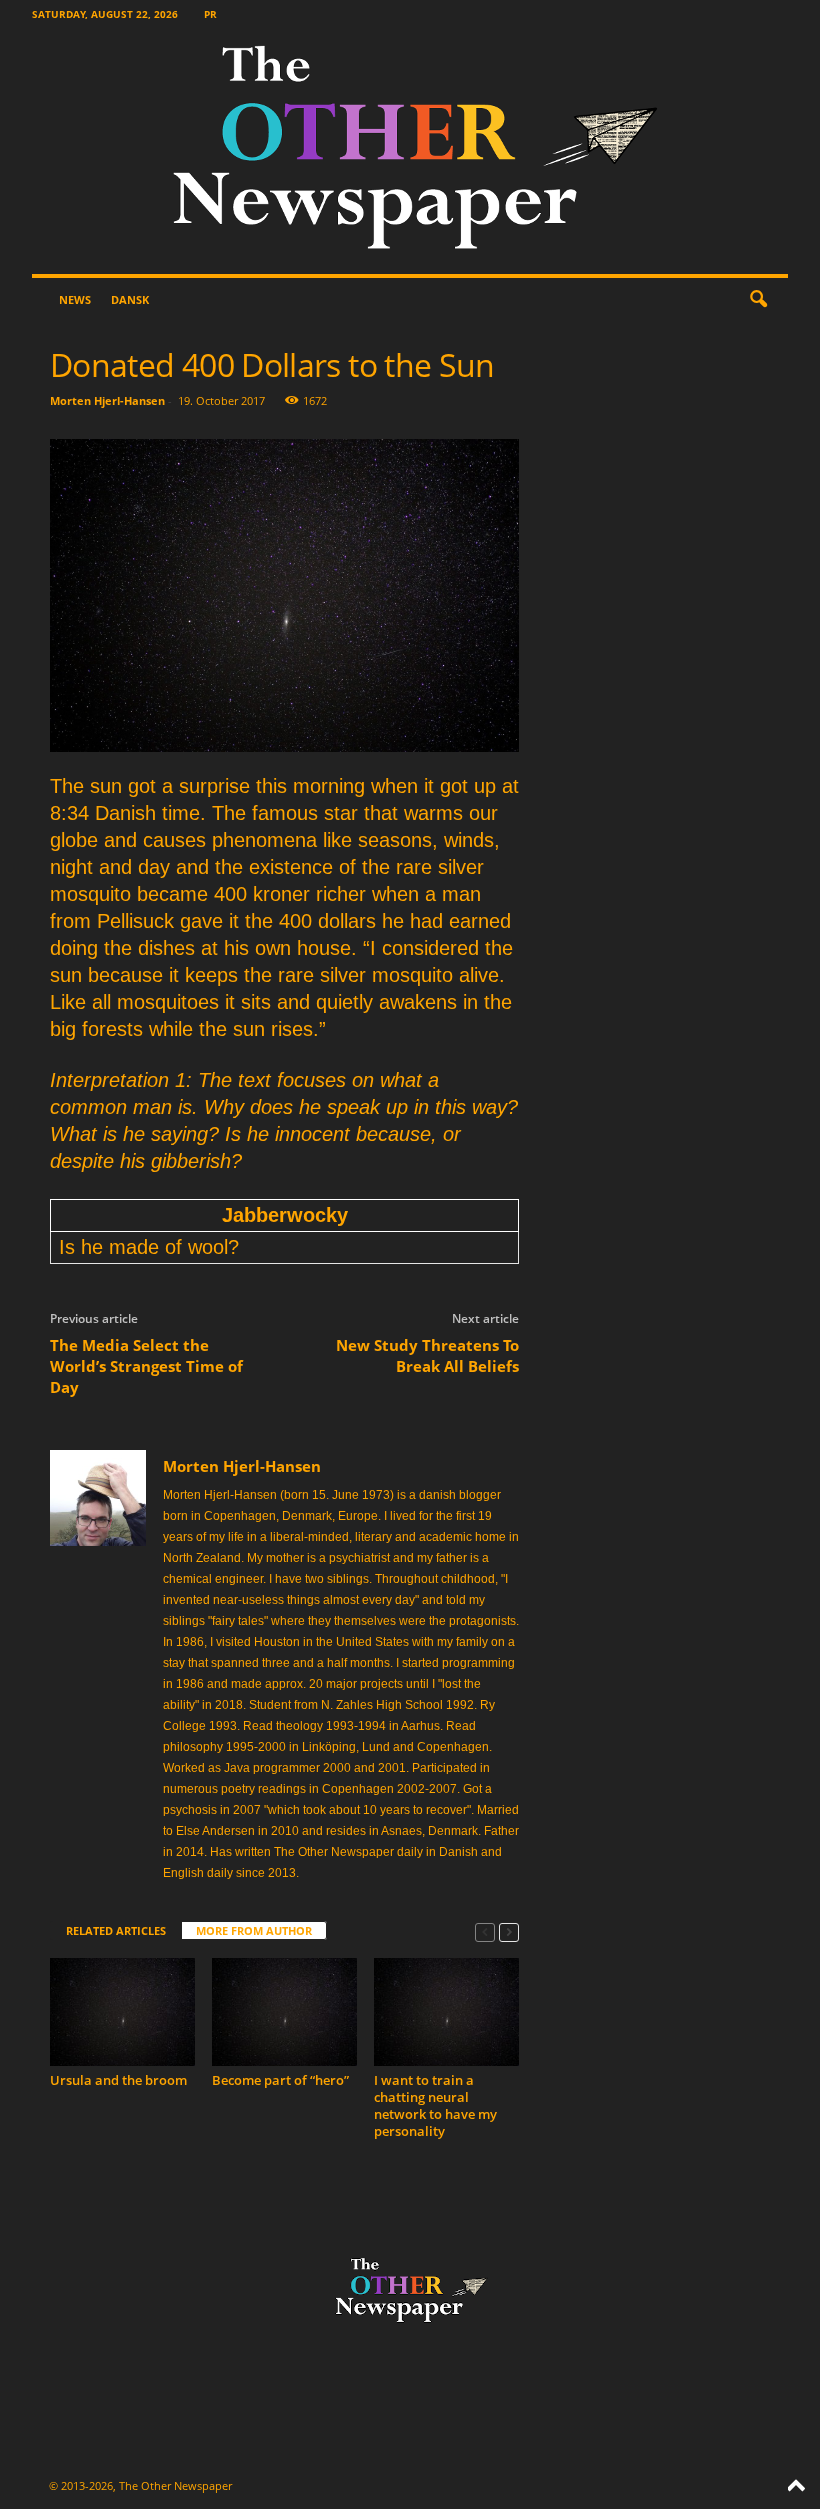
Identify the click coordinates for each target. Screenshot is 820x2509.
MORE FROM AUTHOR (254, 1930)
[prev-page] (485, 1931)
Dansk (130, 299)
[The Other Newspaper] (410, 151)
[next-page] (509, 1931)
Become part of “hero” (280, 2080)
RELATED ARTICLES (116, 1930)
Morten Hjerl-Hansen (107, 400)
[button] (758, 300)
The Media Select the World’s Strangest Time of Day (146, 1366)
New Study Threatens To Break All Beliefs (427, 1355)
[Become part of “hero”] (284, 2012)
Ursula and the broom (118, 2080)
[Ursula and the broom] (122, 2012)
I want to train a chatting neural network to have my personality (435, 2105)
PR (210, 14)
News (75, 299)
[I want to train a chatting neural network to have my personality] (446, 2012)
